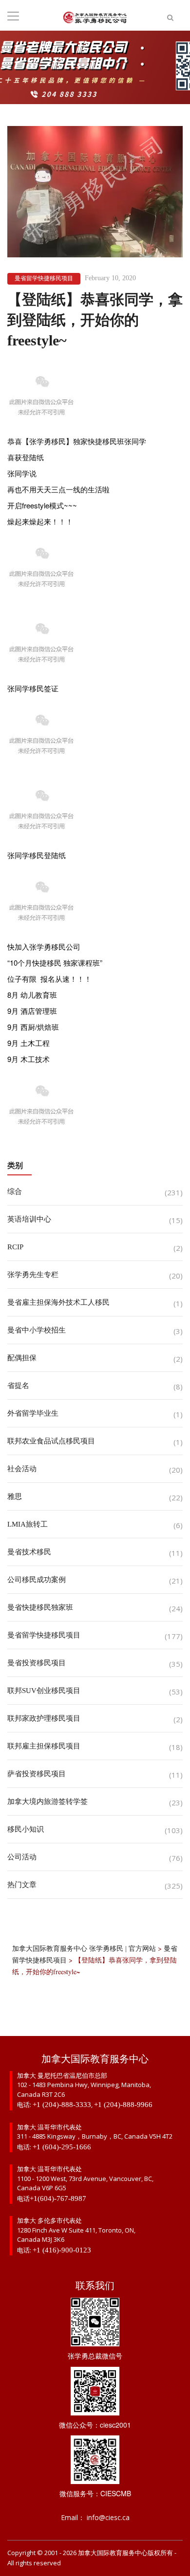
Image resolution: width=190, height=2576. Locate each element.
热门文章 (22, 1885)
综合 (15, 1191)
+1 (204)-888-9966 (123, 2105)
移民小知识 (26, 1829)
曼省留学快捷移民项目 (44, 278)
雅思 (15, 1496)
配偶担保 (22, 1358)
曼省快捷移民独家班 (40, 1607)
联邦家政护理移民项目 (44, 1718)
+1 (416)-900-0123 (62, 2250)
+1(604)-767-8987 (58, 2198)
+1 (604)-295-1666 (62, 2147)
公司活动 (22, 1857)
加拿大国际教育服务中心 (113, 2553)
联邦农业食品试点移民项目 (51, 1441)
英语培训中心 (29, 1219)
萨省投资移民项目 (37, 1774)
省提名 (18, 1386)
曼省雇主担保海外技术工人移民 (58, 1302)
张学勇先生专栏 (33, 1275)
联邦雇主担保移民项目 (44, 1746)
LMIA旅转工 (28, 1524)
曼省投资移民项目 (37, 1663)
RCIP (15, 1247)
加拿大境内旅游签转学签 (47, 1801)
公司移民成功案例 (37, 1580)
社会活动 (22, 1469)
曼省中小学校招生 (37, 1330)
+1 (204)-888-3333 (62, 2105)
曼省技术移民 (29, 1552)
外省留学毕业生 (33, 1413)
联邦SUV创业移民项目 (44, 1691)
